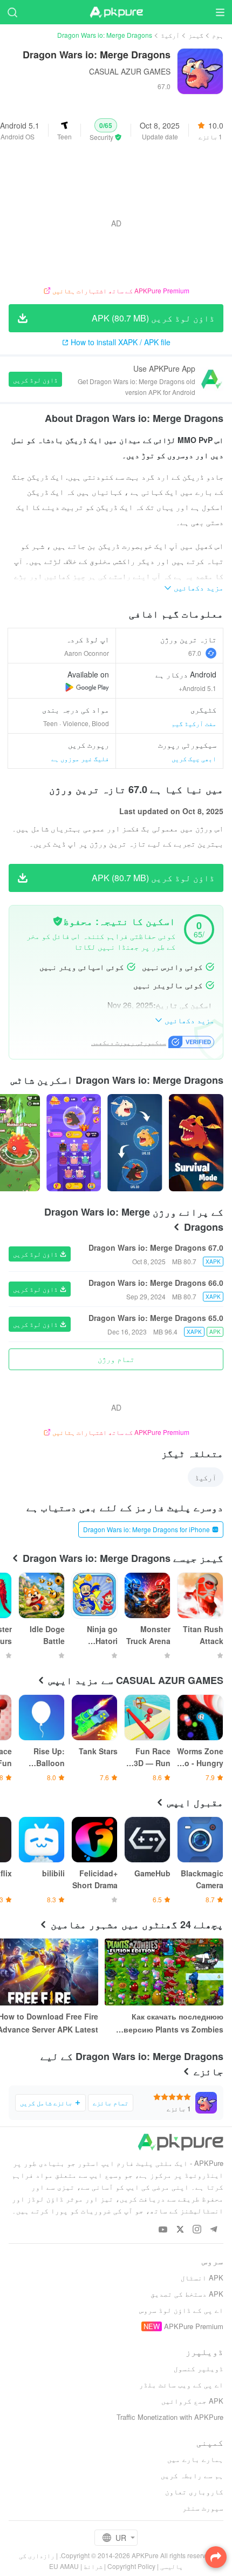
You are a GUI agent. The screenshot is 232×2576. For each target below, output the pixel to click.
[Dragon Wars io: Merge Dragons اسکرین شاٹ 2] (74, 1143)
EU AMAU (64, 2566)
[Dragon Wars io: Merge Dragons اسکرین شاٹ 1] (135, 1143)
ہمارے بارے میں (195, 2459)
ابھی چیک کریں (194, 758)
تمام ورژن (116, 1359)
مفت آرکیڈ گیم (194, 723)
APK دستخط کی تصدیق (187, 2294)
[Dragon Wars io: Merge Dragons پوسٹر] (196, 1143)
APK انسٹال (202, 2278)
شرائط (93, 2566)
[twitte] (180, 2230)
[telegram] (213, 2230)
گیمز (196, 35)
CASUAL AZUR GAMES (130, 71)
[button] (106, 130)
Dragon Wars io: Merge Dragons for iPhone (146, 1529)
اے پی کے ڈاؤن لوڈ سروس (181, 2310)
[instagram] (197, 2230)
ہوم (218, 35)
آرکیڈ (170, 35)
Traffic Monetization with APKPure (170, 2417)
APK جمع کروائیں (192, 2401)
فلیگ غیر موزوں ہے (80, 758)
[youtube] (163, 2230)
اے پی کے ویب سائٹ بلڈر (181, 2384)
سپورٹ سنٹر (203, 2508)
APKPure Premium (194, 2326)
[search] (12, 12)
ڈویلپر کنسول (199, 2368)
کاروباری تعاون (194, 2491)
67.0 (195, 653)
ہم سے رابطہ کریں (192, 2475)
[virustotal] (58, 921)
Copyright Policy (131, 2566)
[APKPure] (116, 12)
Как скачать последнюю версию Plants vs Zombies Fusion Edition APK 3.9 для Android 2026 (173, 2023)
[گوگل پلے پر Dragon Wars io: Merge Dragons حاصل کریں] (87, 687)
